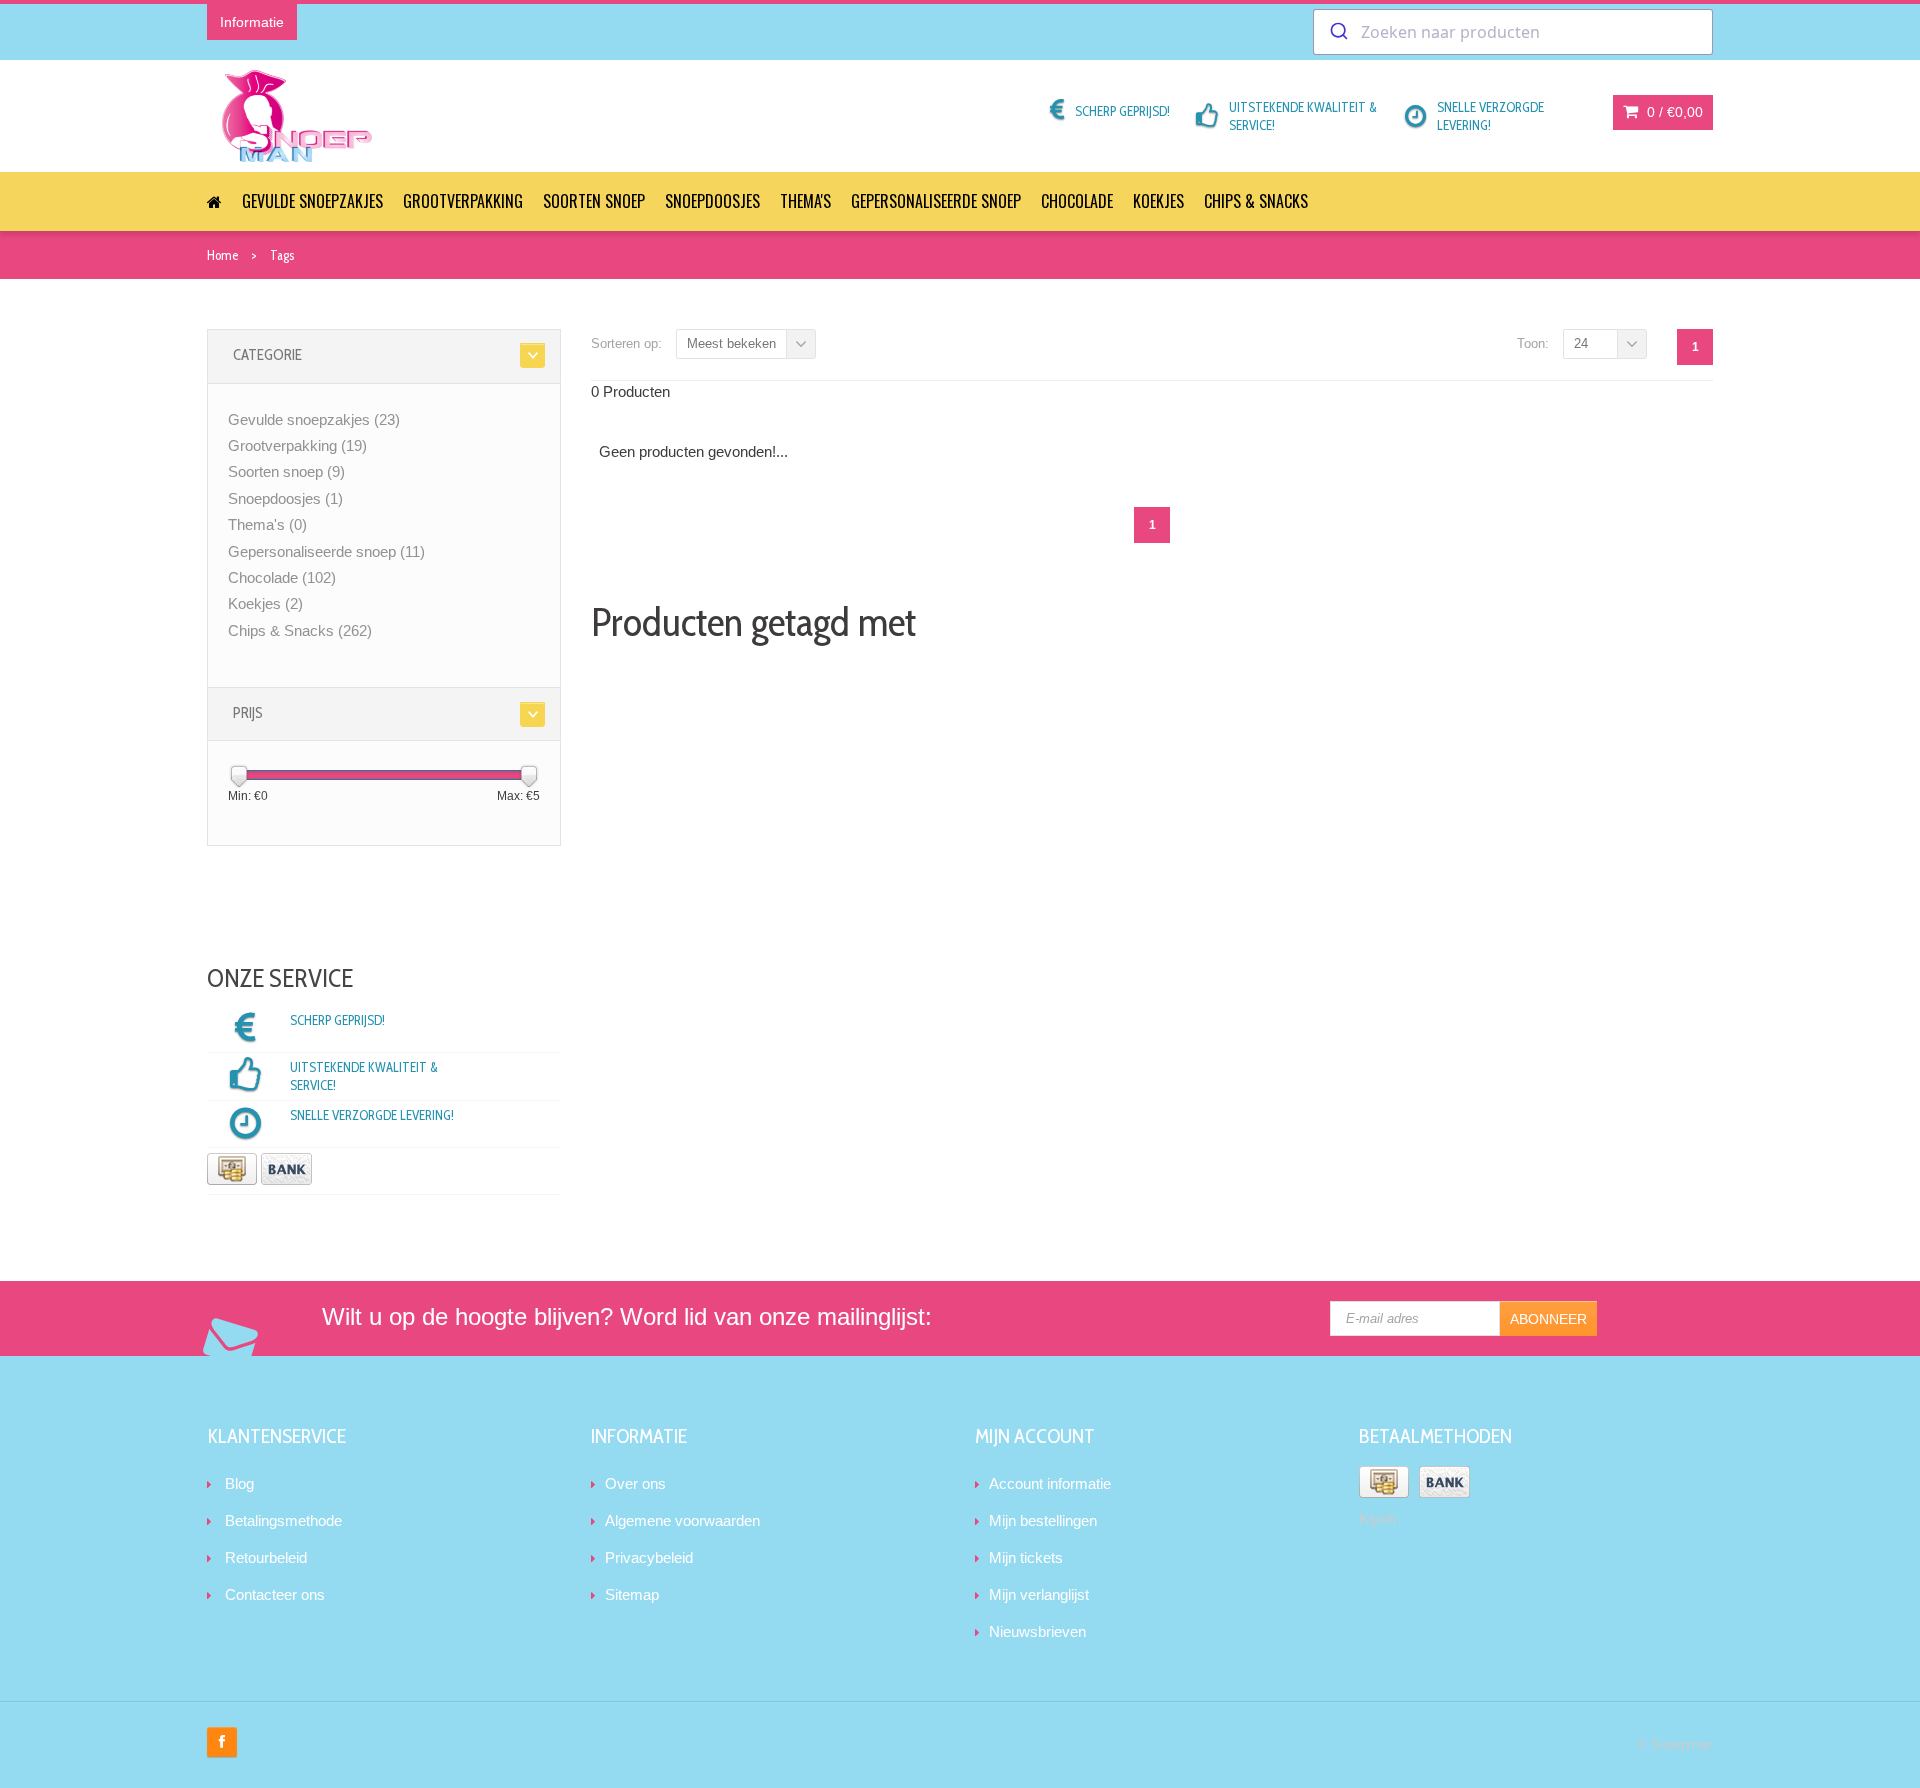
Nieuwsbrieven (1037, 1631)
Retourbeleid (266, 1557)
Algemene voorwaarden (682, 1520)
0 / (1673, 112)
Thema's (805, 201)
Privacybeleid (649, 1557)
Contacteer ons (275, 1594)
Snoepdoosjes (712, 201)
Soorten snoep (594, 201)
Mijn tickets (1026, 1557)
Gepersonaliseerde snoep (936, 201)
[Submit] (1337, 32)
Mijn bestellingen (1043, 1520)
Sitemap (632, 1594)
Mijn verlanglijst (1039, 1594)
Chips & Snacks (1256, 201)
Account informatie (1050, 1483)
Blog (239, 1483)
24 (1581, 343)
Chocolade (1077, 201)
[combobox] (1513, 32)
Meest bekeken (731, 343)
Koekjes (1158, 201)
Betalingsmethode (283, 1520)
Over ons (635, 1483)
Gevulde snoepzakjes (312, 201)
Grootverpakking (463, 201)
